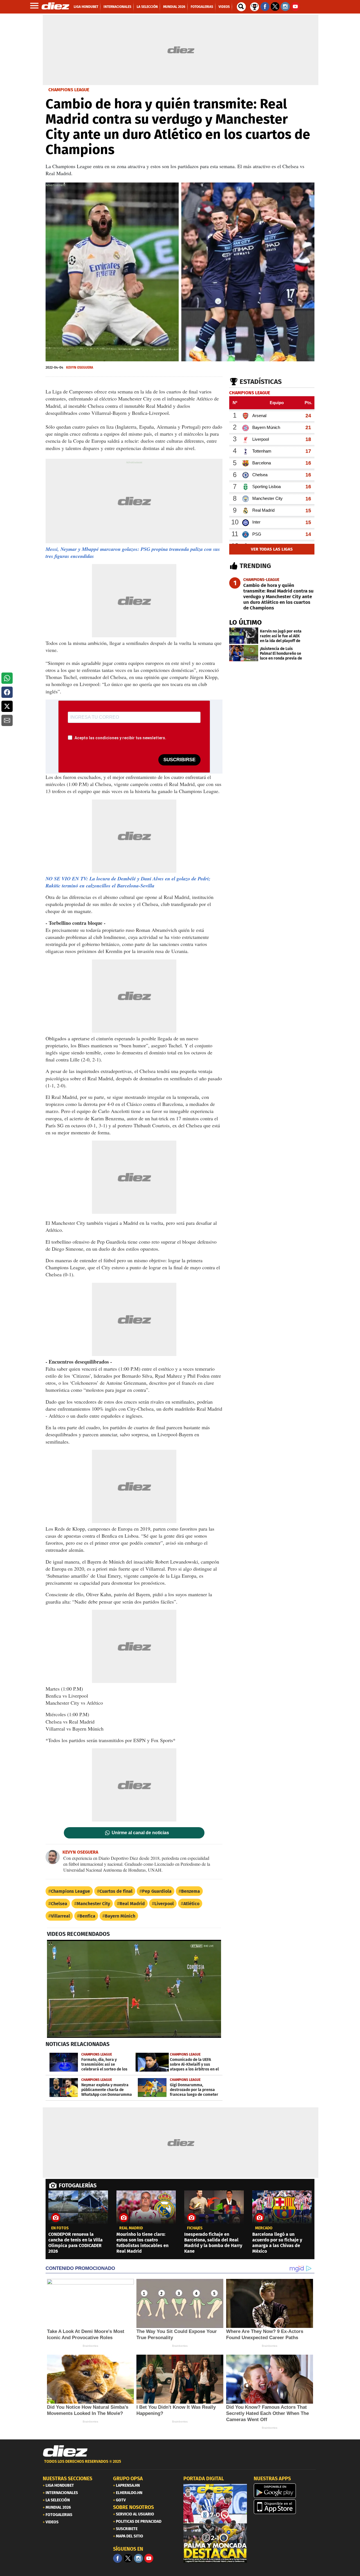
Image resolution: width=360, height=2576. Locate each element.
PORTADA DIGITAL (204, 2479)
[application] (134, 1989)
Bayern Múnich (120, 1916)
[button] (7, 678)
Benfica (87, 1916)
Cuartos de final (116, 1891)
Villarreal (60, 1916)
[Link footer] (65, 2451)
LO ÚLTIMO (246, 622)
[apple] (285, 2507)
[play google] (285, 2491)
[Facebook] (118, 2558)
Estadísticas (261, 382)
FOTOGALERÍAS (78, 2185)
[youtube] (149, 2558)
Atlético (191, 1904)
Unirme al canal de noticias (140, 1833)
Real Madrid (132, 1904)
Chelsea (59, 1904)
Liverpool (164, 1904)
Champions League (70, 1891)
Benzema (191, 1891)
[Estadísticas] (255, 6)
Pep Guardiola (157, 1891)
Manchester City (93, 1904)
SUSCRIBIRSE (179, 760)
